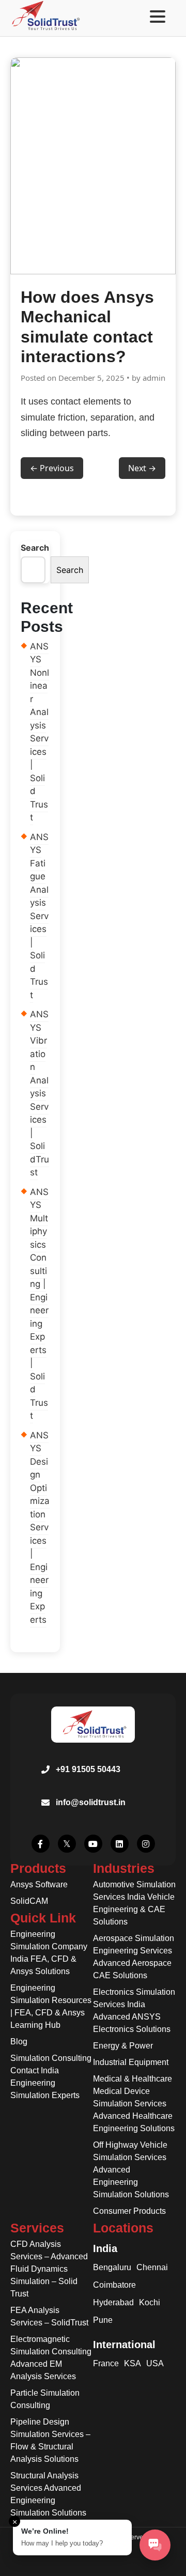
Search (35, 548)
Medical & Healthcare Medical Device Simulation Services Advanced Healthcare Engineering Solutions (134, 2104)
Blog (19, 2042)
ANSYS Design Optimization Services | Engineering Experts (40, 1527)
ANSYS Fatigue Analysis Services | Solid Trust (39, 916)
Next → (142, 468)
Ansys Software (39, 1884)
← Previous (52, 468)
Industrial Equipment (131, 2062)
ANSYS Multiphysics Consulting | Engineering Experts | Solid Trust (39, 1304)
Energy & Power (123, 2046)
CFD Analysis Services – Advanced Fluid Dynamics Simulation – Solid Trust (49, 2269)
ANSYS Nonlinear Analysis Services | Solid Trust (40, 732)
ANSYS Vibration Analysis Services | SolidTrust (40, 1093)
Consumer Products (129, 2211)
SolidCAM (29, 1901)
